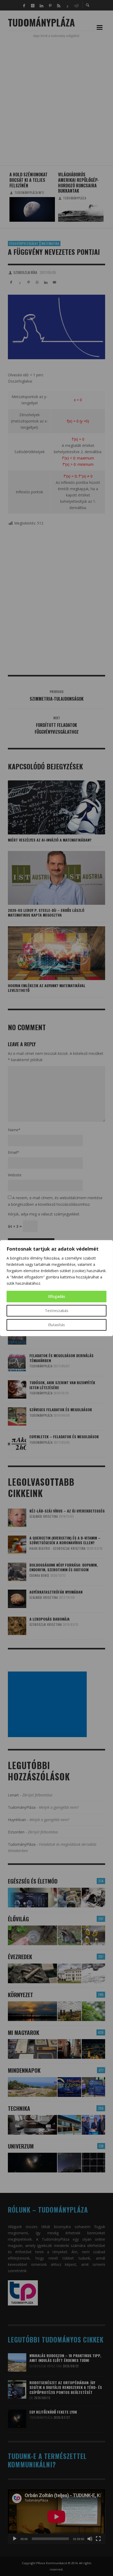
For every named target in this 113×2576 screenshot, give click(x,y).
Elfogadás (57, 1296)
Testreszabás (57, 1311)
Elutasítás (56, 1325)
